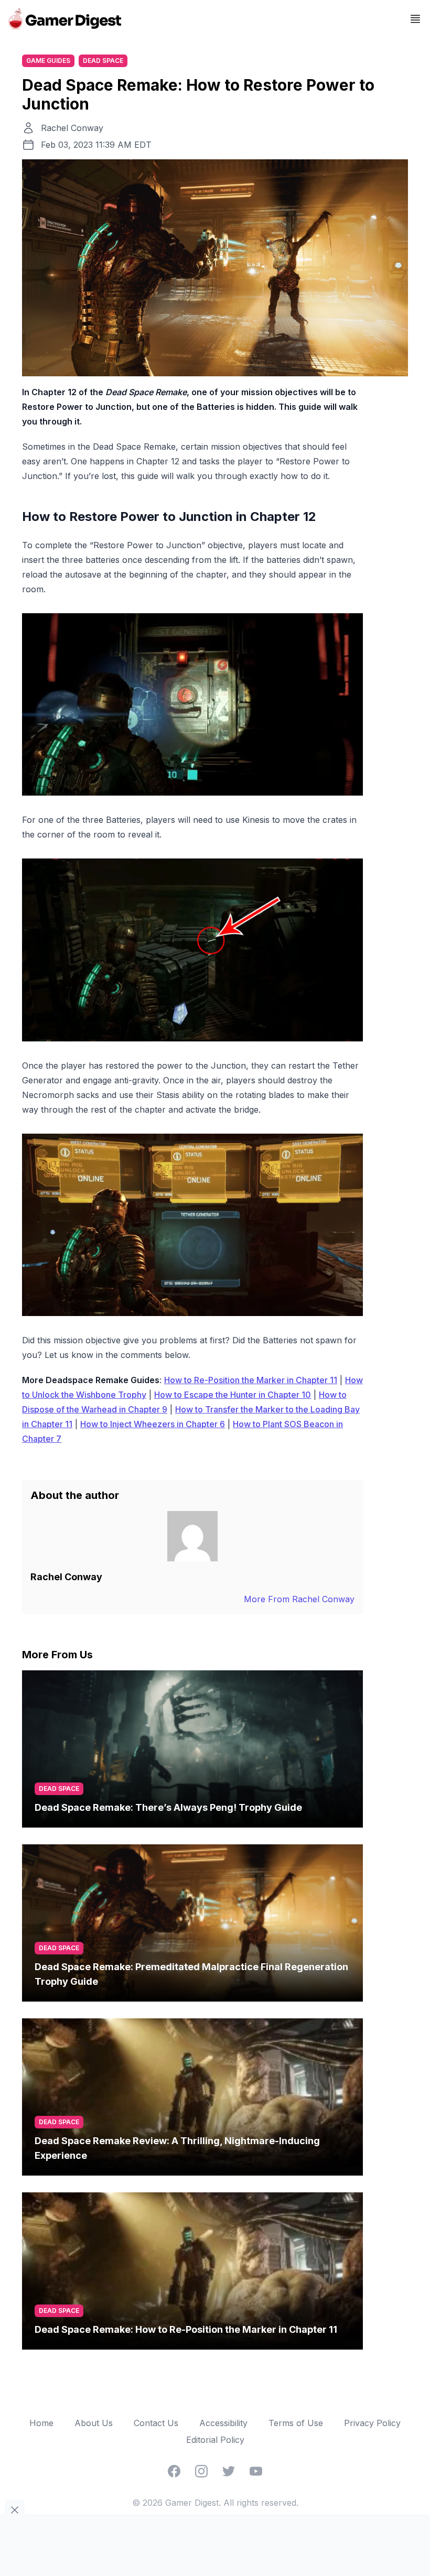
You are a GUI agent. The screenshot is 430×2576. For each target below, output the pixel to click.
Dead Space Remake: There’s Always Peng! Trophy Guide (168, 1807)
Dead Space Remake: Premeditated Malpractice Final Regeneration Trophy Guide (191, 1974)
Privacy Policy (372, 2423)
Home (41, 2423)
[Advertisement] (215, 2544)
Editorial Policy (215, 2440)
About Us (94, 2423)
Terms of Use (296, 2423)
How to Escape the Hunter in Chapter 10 (233, 1395)
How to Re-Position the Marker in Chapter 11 (251, 1380)
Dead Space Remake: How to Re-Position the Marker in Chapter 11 (186, 2329)
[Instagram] (201, 2471)
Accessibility (223, 2423)
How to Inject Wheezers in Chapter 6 (153, 1424)
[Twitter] (229, 2471)
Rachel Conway (72, 128)
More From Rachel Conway (299, 1599)
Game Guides (48, 61)
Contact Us (156, 2423)
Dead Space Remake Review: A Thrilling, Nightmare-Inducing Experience (177, 2148)
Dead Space (103, 61)
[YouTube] (256, 2471)
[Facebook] (174, 2471)
